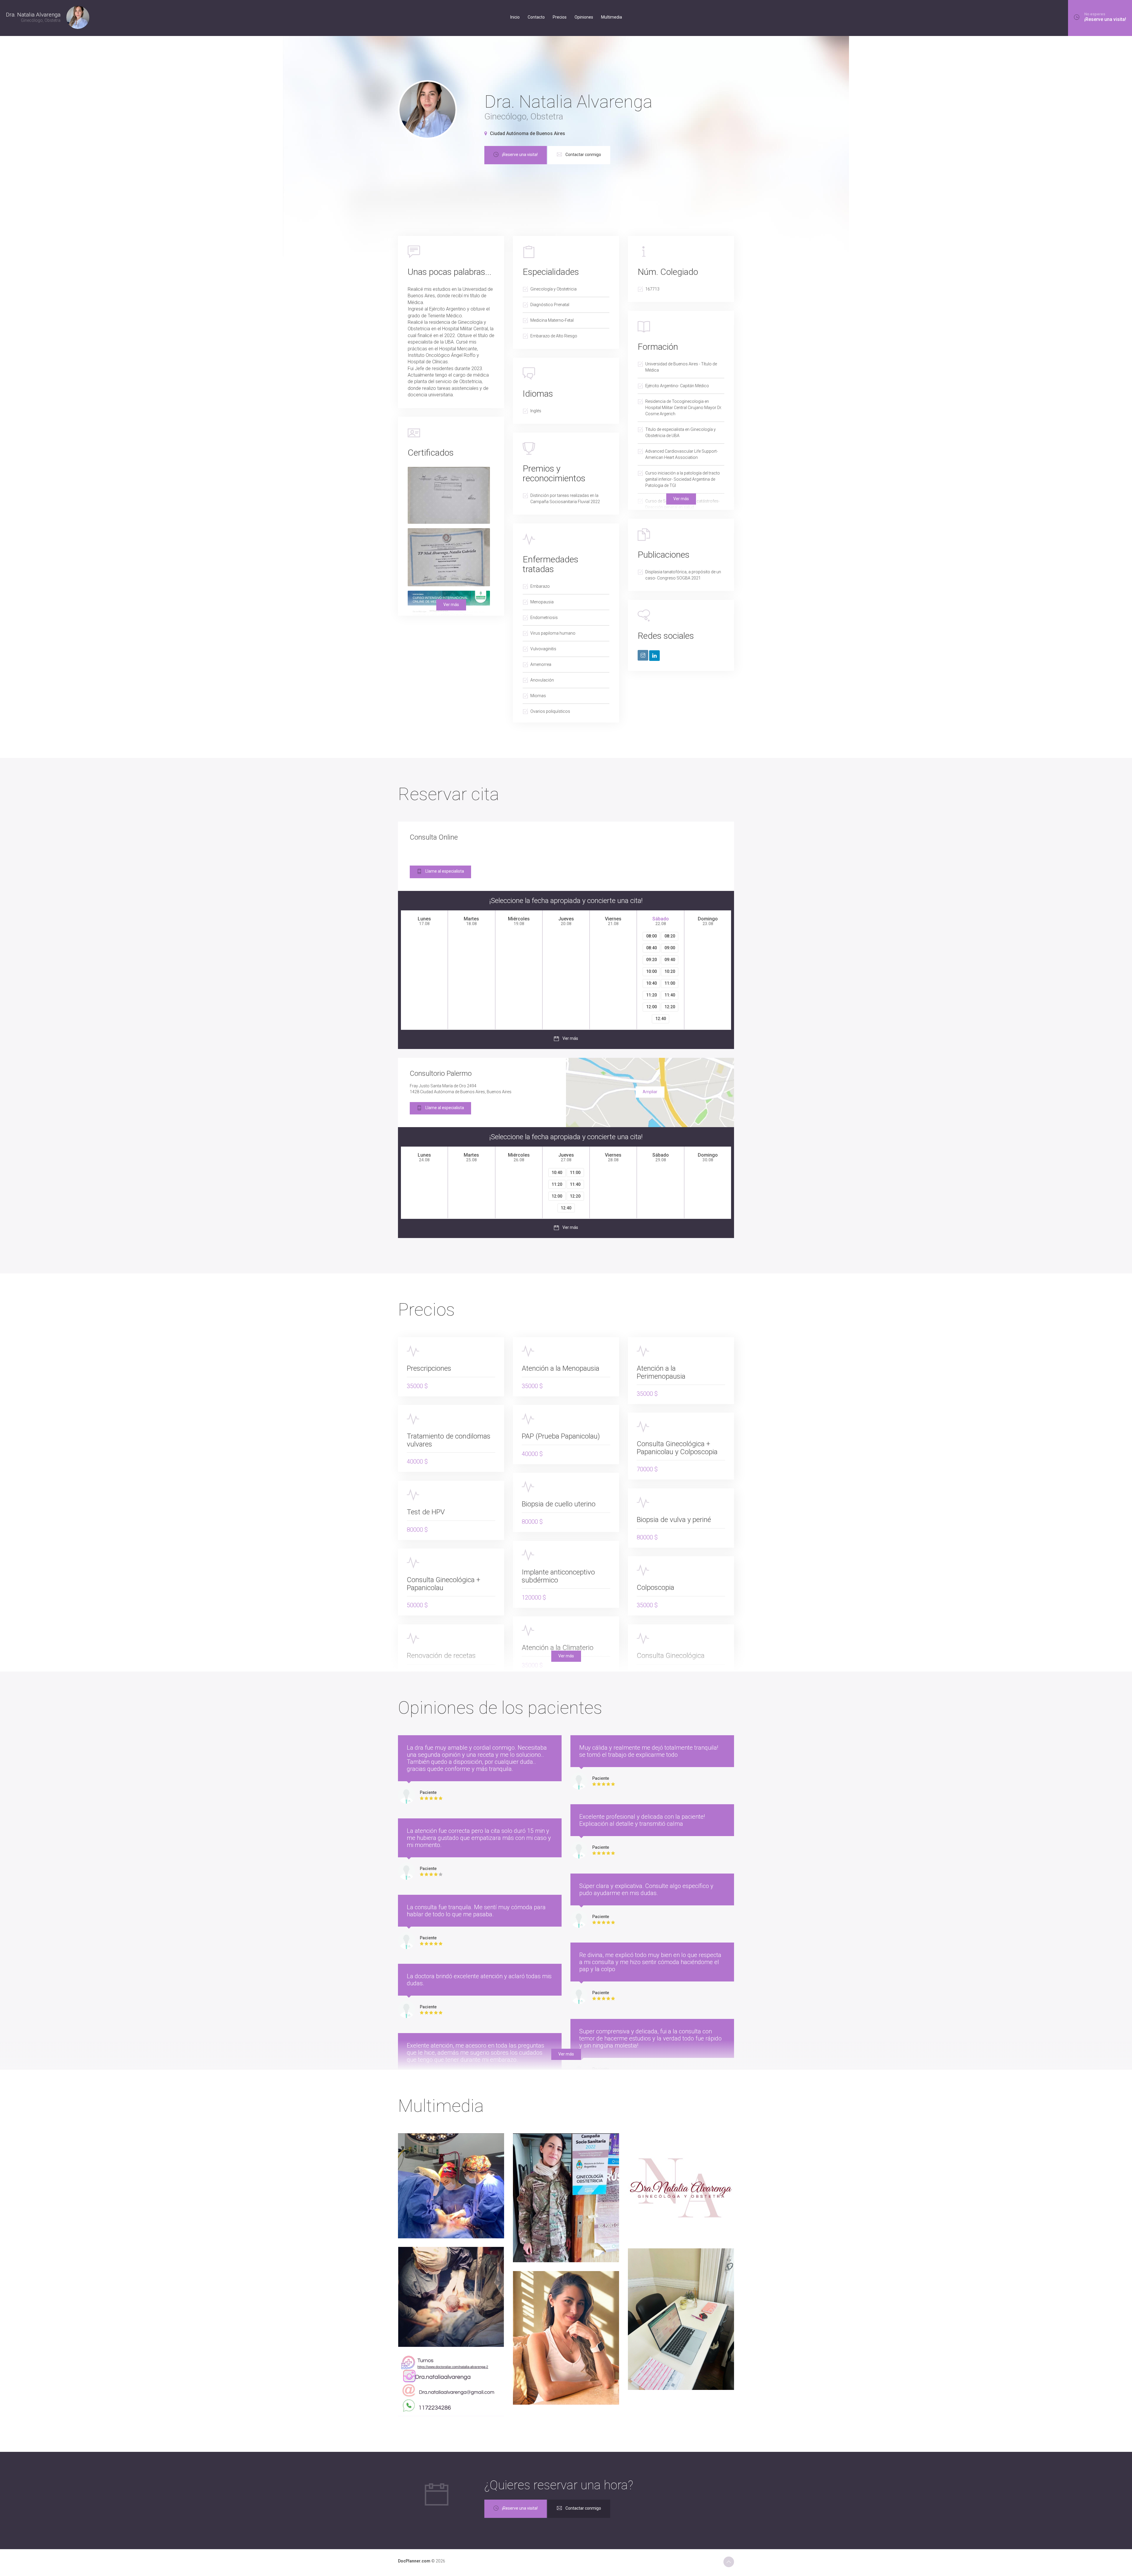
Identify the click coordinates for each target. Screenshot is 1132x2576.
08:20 (670, 936)
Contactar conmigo (583, 155)
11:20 (651, 995)
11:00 (670, 983)
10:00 (651, 971)
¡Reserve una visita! (520, 155)
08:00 (651, 936)
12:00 (651, 1007)
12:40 (661, 1019)
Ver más (681, 499)
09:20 (651, 960)
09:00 (670, 948)
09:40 (670, 960)
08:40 (651, 948)
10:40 (651, 983)
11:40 (670, 995)
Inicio (515, 17)
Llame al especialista (445, 871)
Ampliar (650, 1092)
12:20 (670, 1007)
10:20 (670, 971)
